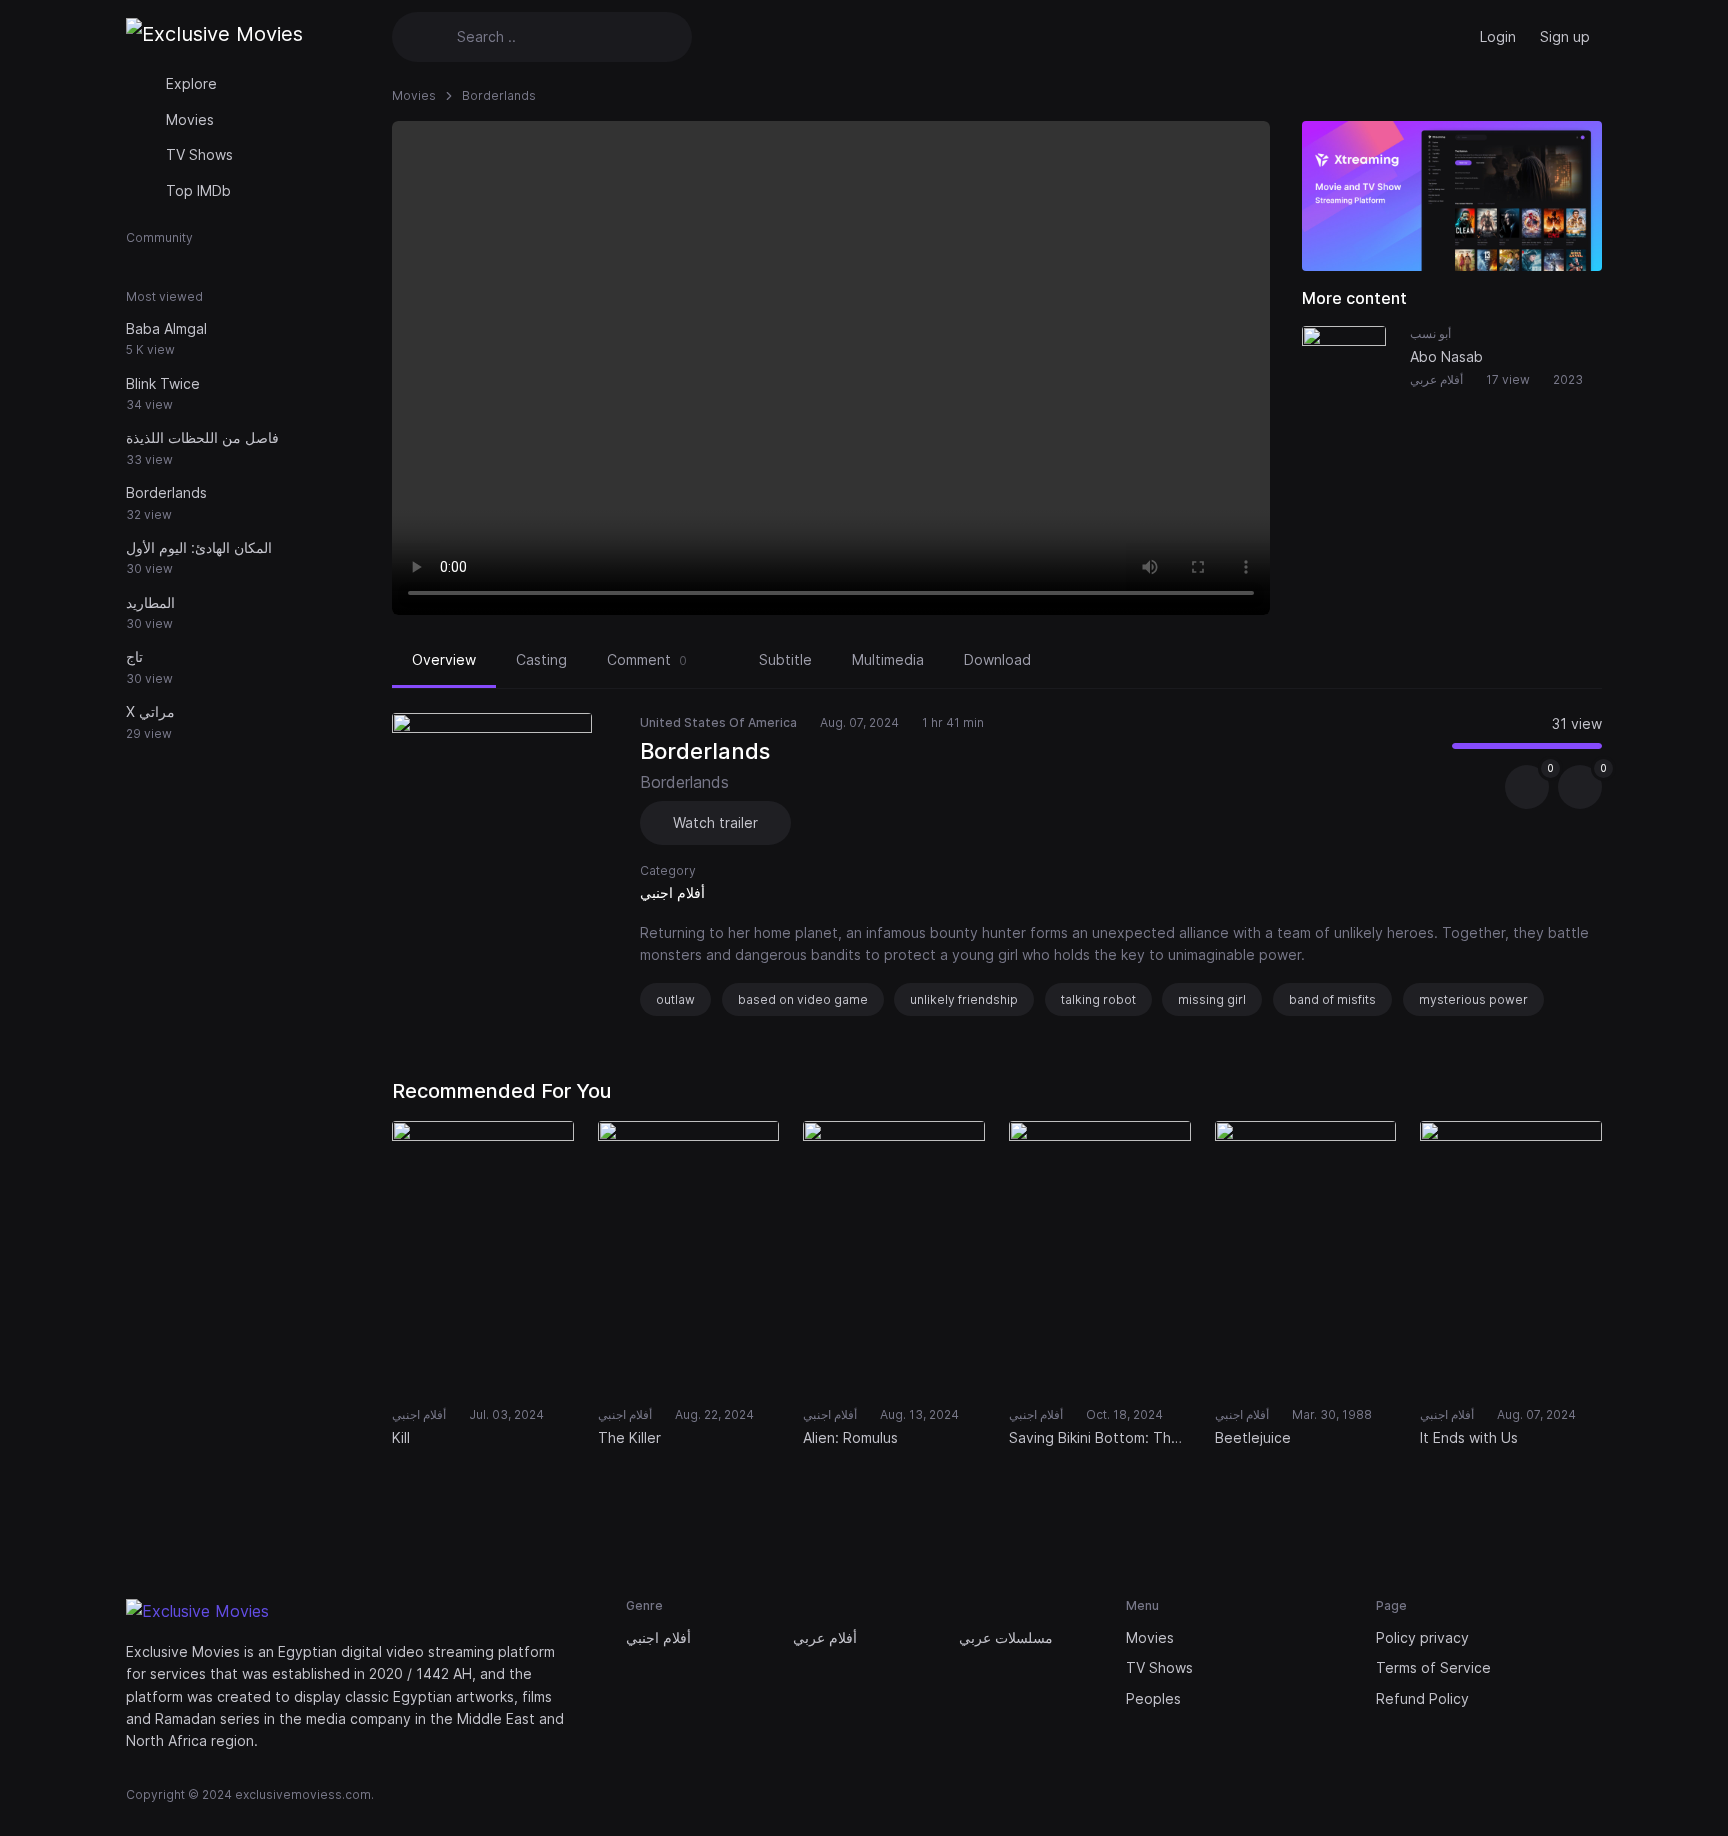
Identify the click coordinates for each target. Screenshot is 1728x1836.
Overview (444, 659)
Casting (541, 659)
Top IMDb (198, 190)
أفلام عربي (1436, 379)
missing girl (1212, 999)
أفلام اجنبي (672, 892)
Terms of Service (1433, 1667)
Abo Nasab (1446, 356)
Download (997, 659)
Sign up (1565, 36)
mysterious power (1473, 999)
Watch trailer (715, 822)
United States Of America (718, 722)
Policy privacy (1422, 1637)
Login (1498, 36)
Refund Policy (1422, 1698)
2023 (1568, 379)
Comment (647, 659)
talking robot (1098, 999)
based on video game (803, 999)
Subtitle (785, 659)
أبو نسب (1430, 333)
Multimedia (888, 659)
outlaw (675, 999)
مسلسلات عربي (1006, 1637)
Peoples (1153, 1698)
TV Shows (199, 154)
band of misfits (1332, 999)
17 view (1508, 379)
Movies (190, 119)
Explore (191, 83)
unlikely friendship (964, 999)
